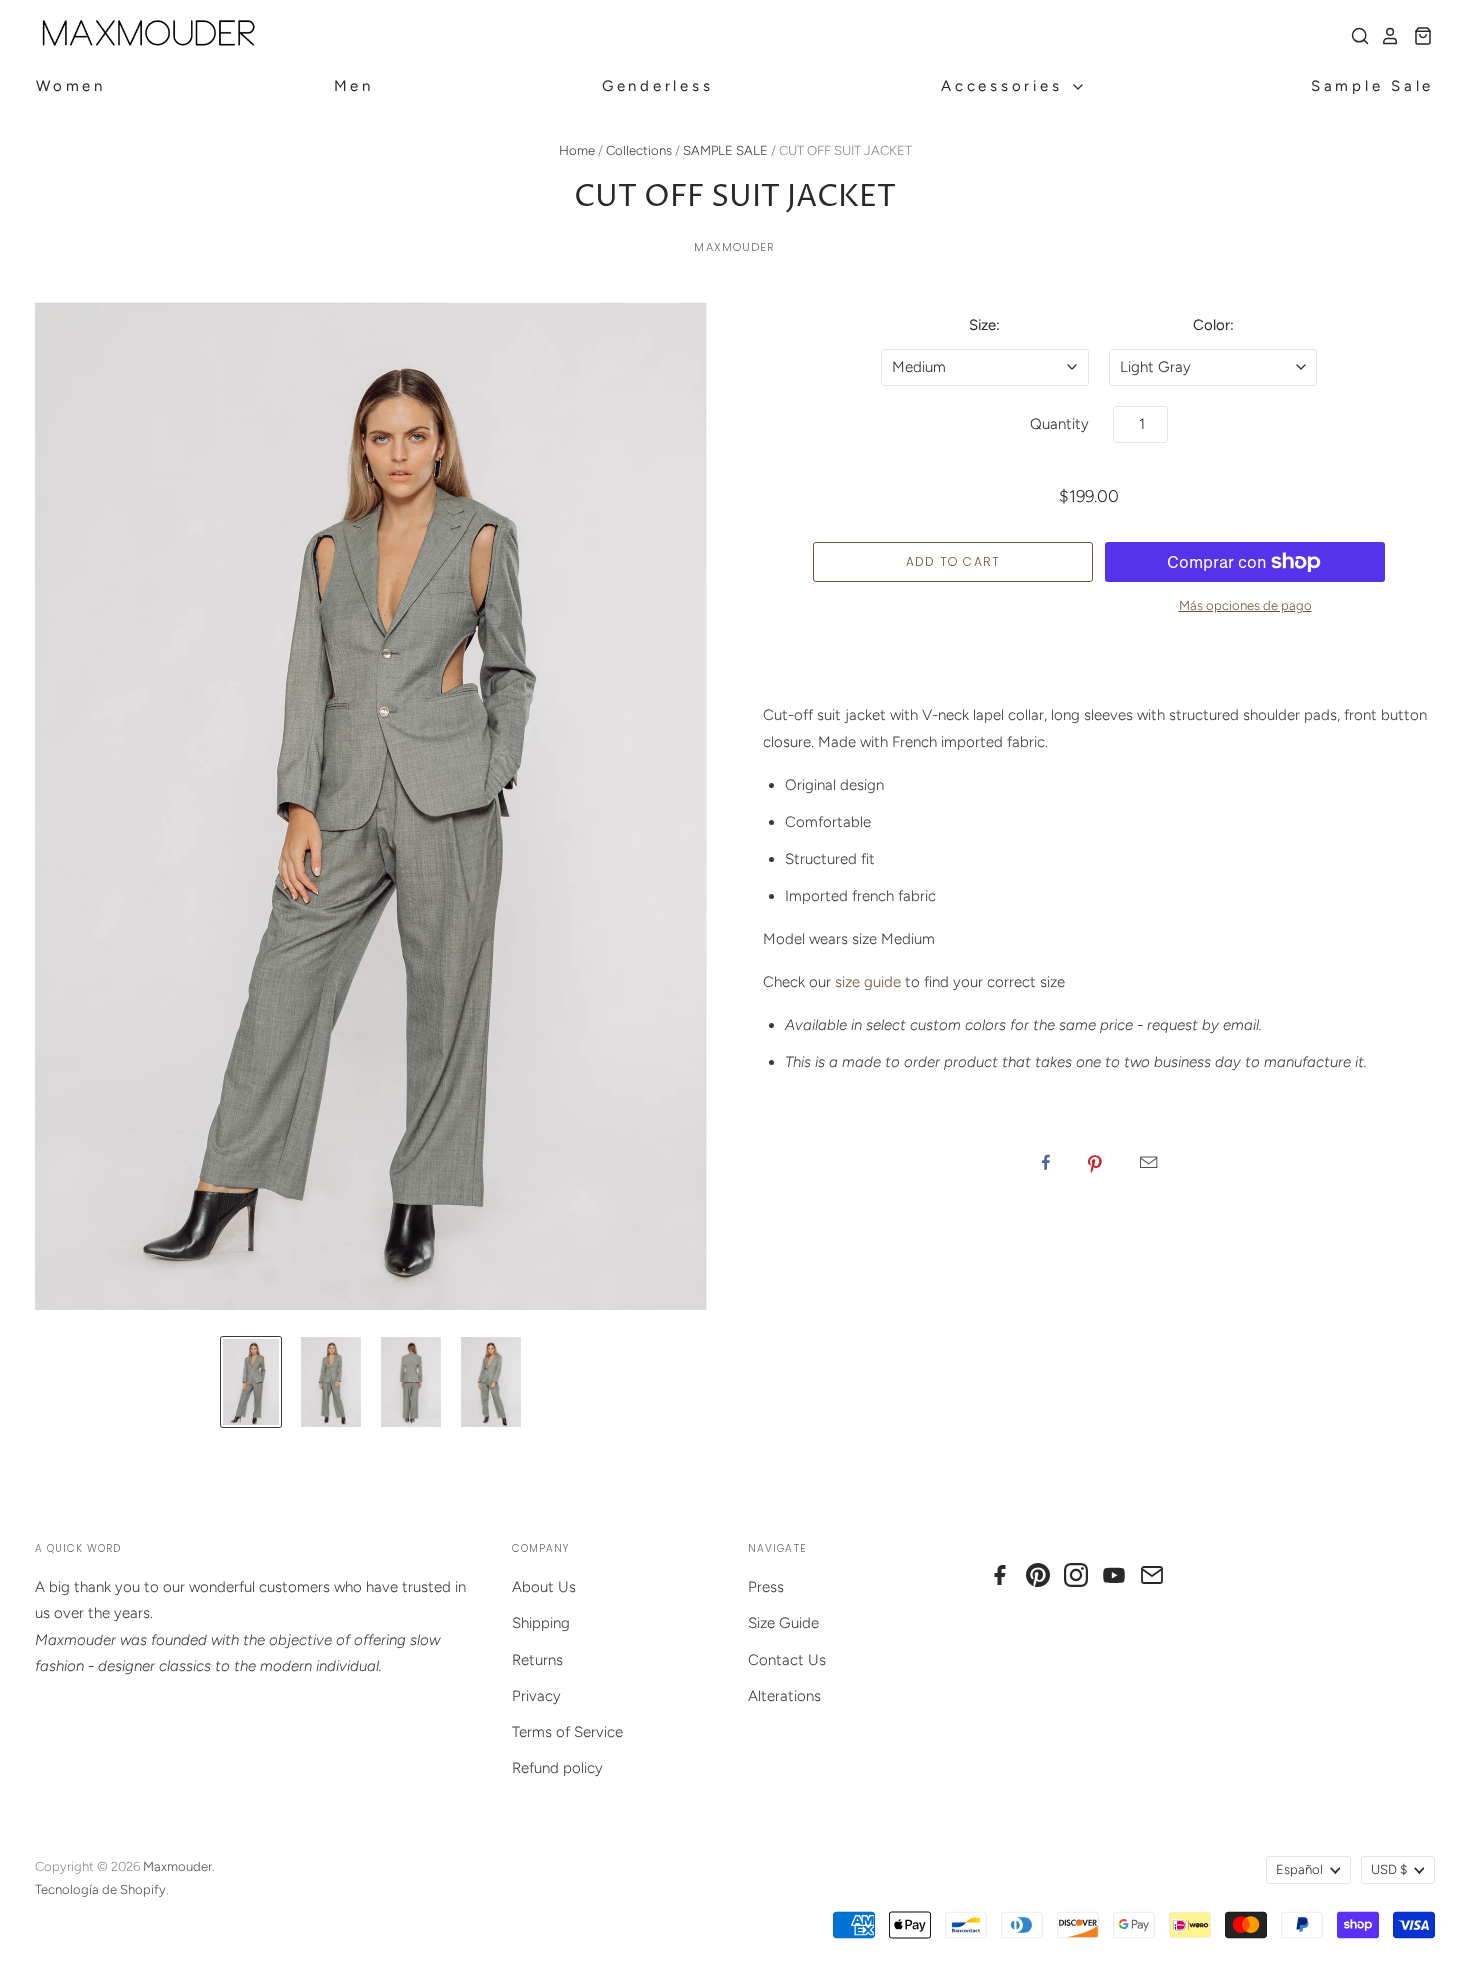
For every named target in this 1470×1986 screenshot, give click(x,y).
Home (577, 150)
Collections (639, 150)
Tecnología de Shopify (100, 1889)
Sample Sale (1372, 86)
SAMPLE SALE (725, 150)
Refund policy (557, 1768)
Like (1046, 1162)
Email (1148, 1162)
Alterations (784, 1696)
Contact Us (787, 1660)
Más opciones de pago (1245, 605)
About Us (544, 1587)
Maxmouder (734, 247)
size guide (868, 982)
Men (354, 86)
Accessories (1005, 86)
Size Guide (783, 1623)
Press (766, 1587)
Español (1299, 1869)
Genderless (658, 86)
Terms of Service (567, 1732)
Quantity (1059, 424)
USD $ (1389, 1869)
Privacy (536, 1696)
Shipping (541, 1623)
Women (71, 86)
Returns (537, 1660)
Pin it (1095, 1162)
